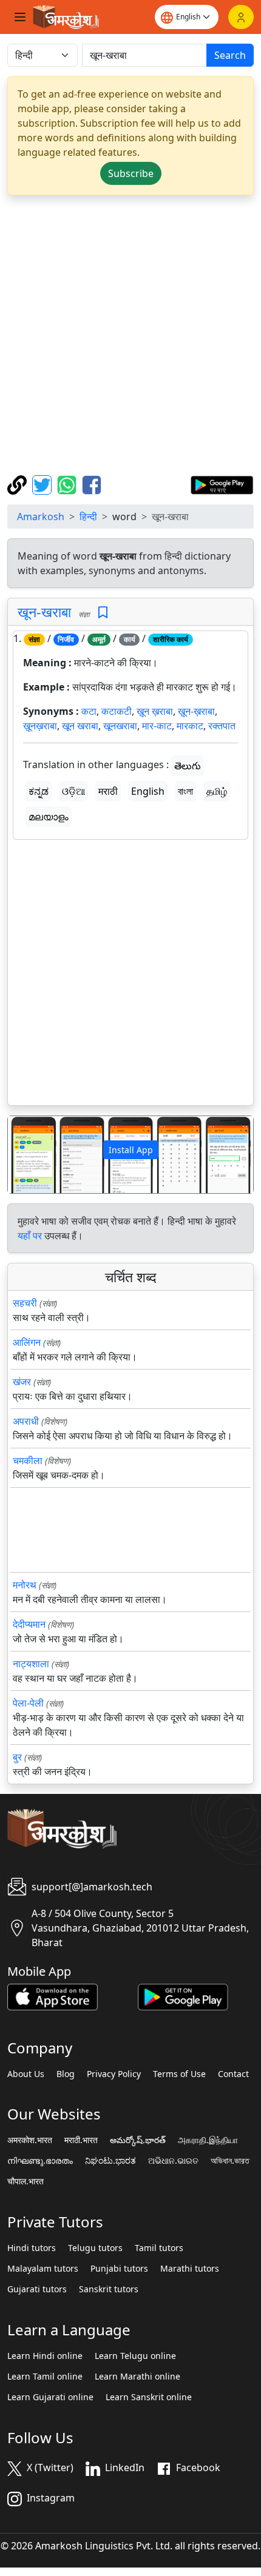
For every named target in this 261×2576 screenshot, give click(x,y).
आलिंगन (27, 1342)
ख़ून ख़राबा (155, 711)
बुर (17, 1757)
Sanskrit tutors (109, 2289)
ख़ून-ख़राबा (196, 711)
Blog (66, 2074)
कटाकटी (117, 711)
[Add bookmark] (103, 613)
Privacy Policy (114, 2074)
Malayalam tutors (43, 2269)
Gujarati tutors (37, 2289)
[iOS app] (53, 1996)
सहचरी (25, 1303)
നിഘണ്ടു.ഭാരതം (40, 2161)
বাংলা (185, 791)
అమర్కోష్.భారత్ (138, 2140)
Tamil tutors (159, 2248)
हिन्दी (88, 517)
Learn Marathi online (137, 2377)
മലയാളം (49, 817)
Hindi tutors (32, 2248)
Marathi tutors (190, 2269)
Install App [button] (131, 1150)
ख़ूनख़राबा (40, 726)
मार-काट (157, 726)
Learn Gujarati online (50, 2397)
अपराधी (26, 1421)
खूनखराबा (120, 726)
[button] (26, 1155)
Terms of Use (179, 2074)
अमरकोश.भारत (30, 2140)
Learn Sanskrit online (149, 2397)
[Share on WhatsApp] (68, 484)
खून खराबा (80, 726)
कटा (89, 711)
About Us (26, 2074)
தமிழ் (217, 791)
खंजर (22, 1382)
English (148, 791)
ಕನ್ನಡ (39, 791)
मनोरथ (25, 1585)
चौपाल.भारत (25, 2181)
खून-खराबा (44, 612)
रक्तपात (222, 726)
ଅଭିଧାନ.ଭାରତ (173, 2161)
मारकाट (190, 726)
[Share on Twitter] (43, 484)
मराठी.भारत (81, 2140)
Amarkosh (41, 517)
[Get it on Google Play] (222, 484)
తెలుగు (188, 766)
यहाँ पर (30, 1236)
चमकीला (28, 1460)
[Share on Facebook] (92, 484)
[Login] (241, 17)
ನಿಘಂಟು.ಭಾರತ (110, 2161)
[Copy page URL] (19, 484)
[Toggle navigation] (20, 17)
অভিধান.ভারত (230, 2161)
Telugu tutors (95, 2248)
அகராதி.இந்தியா (208, 2140)
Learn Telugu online (135, 2356)
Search (230, 55)
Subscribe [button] (131, 173)
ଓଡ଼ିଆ (73, 791)
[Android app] (183, 1996)
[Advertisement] (130, 335)
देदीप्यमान (29, 1624)
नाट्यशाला (31, 1664)
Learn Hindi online (45, 2356)
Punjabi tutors (119, 2269)
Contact (233, 2074)
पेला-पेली (28, 1703)
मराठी (108, 791)
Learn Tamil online (45, 2377)
